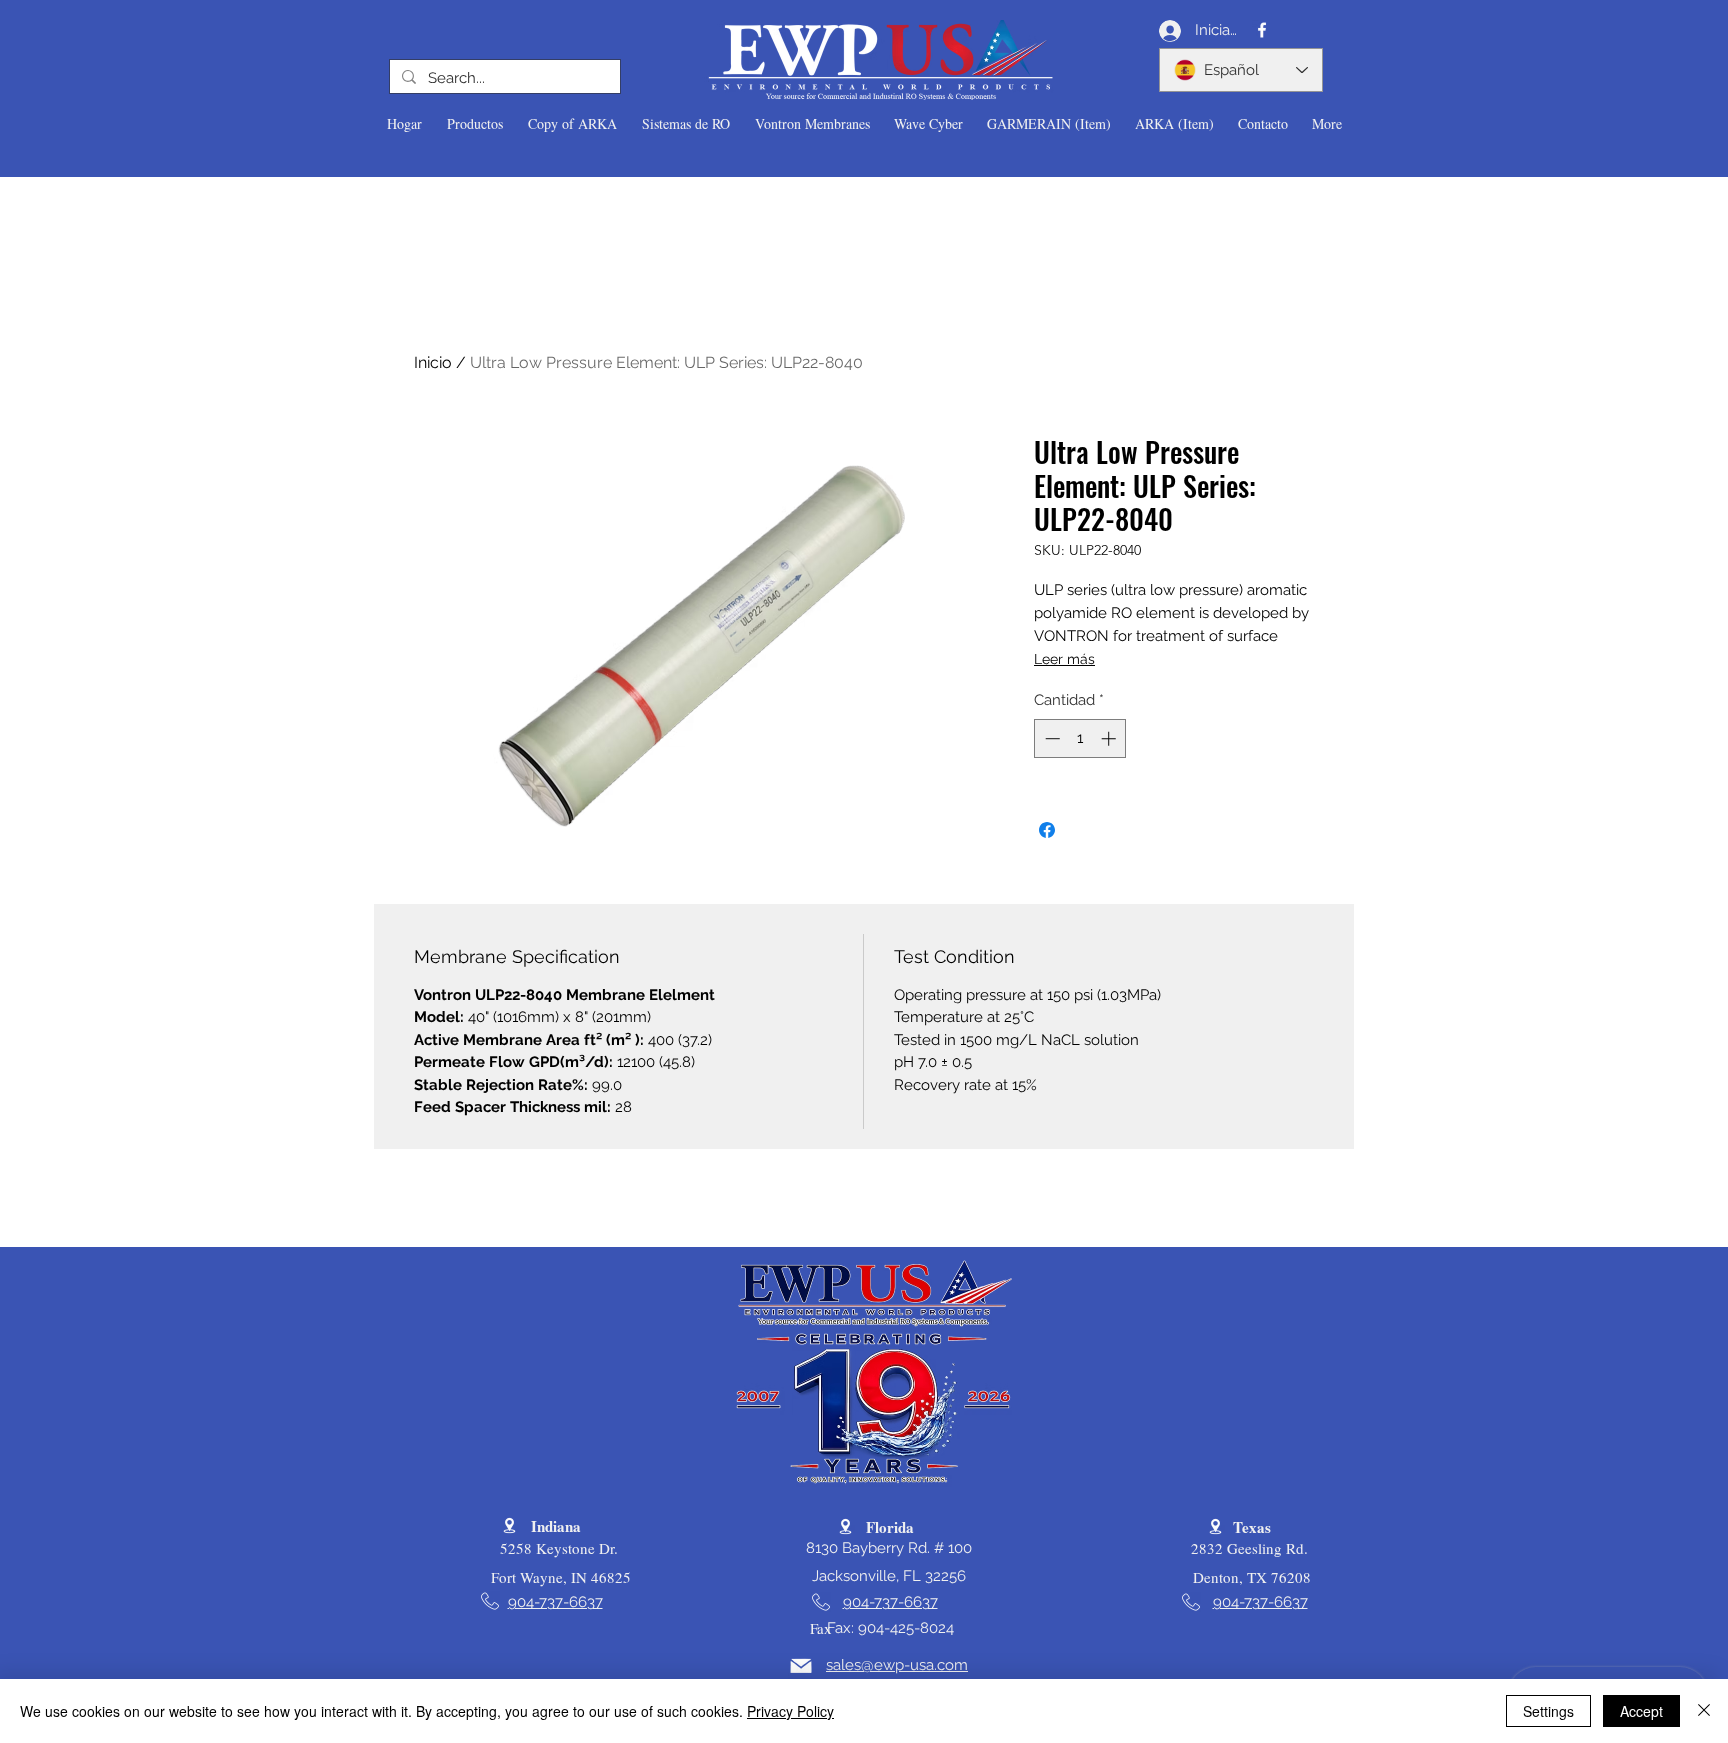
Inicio (433, 362)
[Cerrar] (1704, 1711)
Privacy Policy (790, 1711)
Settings (1548, 1711)
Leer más (1064, 659)
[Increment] (1110, 738)
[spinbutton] (1080, 738)
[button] (474, 124)
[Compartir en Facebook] (1047, 830)
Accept (1641, 1711)
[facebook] (1262, 30)
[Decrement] (1050, 738)
